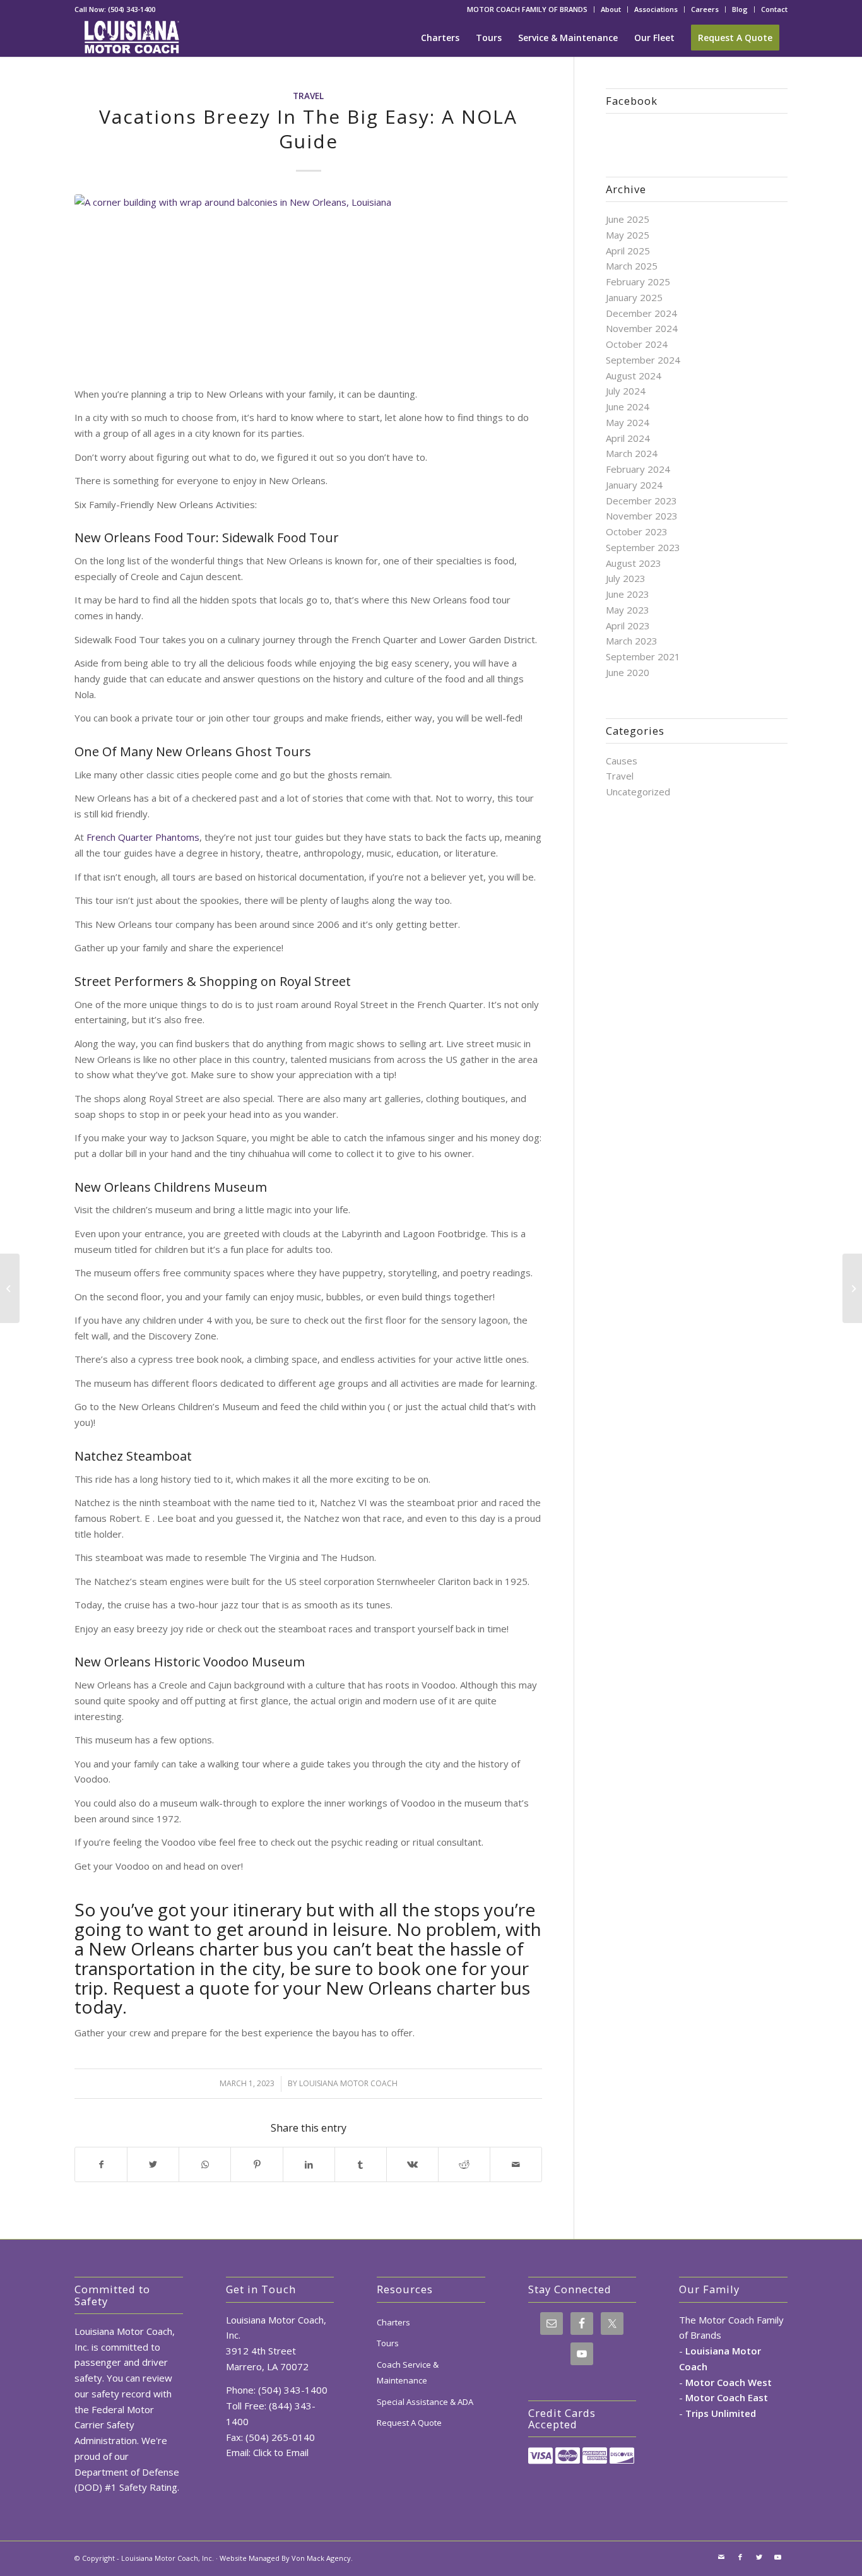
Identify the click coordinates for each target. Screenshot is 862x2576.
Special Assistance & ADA (425, 2402)
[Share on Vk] (412, 2165)
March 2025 (632, 266)
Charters (393, 2322)
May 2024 (628, 422)
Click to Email (281, 2452)
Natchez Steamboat (133, 1456)
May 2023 (628, 610)
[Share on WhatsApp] (205, 2165)
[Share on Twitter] (153, 2165)
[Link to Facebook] (740, 2557)
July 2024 (626, 391)
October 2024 (637, 344)
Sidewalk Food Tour (280, 537)
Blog (740, 9)
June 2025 (628, 219)
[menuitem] (528, 9)
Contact (774, 9)
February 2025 (638, 282)
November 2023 (642, 516)
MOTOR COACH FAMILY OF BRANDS (527, 9)
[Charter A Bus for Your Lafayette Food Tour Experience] (852, 1288)
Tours (388, 2343)
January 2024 (634, 485)
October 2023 (637, 531)
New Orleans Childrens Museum (171, 1187)
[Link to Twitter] (759, 2557)
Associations (656, 9)
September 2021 (643, 656)
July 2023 (626, 578)
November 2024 (642, 328)
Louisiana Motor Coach (348, 2083)
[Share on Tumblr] (361, 2165)
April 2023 (628, 626)
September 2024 (643, 360)
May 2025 (628, 235)
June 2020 (628, 672)
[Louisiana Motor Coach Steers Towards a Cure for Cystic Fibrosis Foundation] (10, 1288)
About (611, 9)
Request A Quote (409, 2423)
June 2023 (628, 594)
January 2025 (634, 297)
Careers (705, 9)
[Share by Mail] (516, 2165)
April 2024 (628, 438)
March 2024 (632, 453)
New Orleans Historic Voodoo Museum (190, 1662)
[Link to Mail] (721, 2557)
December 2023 (641, 501)
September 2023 (643, 547)
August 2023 (634, 563)
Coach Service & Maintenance (408, 2372)
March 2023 (632, 641)
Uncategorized (638, 792)
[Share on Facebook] (101, 2165)
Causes (622, 761)
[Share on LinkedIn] (309, 2165)
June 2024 (628, 407)
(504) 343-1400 (132, 9)
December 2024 (641, 313)
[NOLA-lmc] (308, 283)
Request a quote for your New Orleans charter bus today (302, 1997)
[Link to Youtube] (778, 2557)
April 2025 (628, 251)
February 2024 (638, 469)
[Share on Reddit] (464, 2165)
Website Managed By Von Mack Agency (285, 2558)
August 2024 (634, 376)
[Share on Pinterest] (257, 2165)
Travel (308, 96)
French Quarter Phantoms (143, 837)
